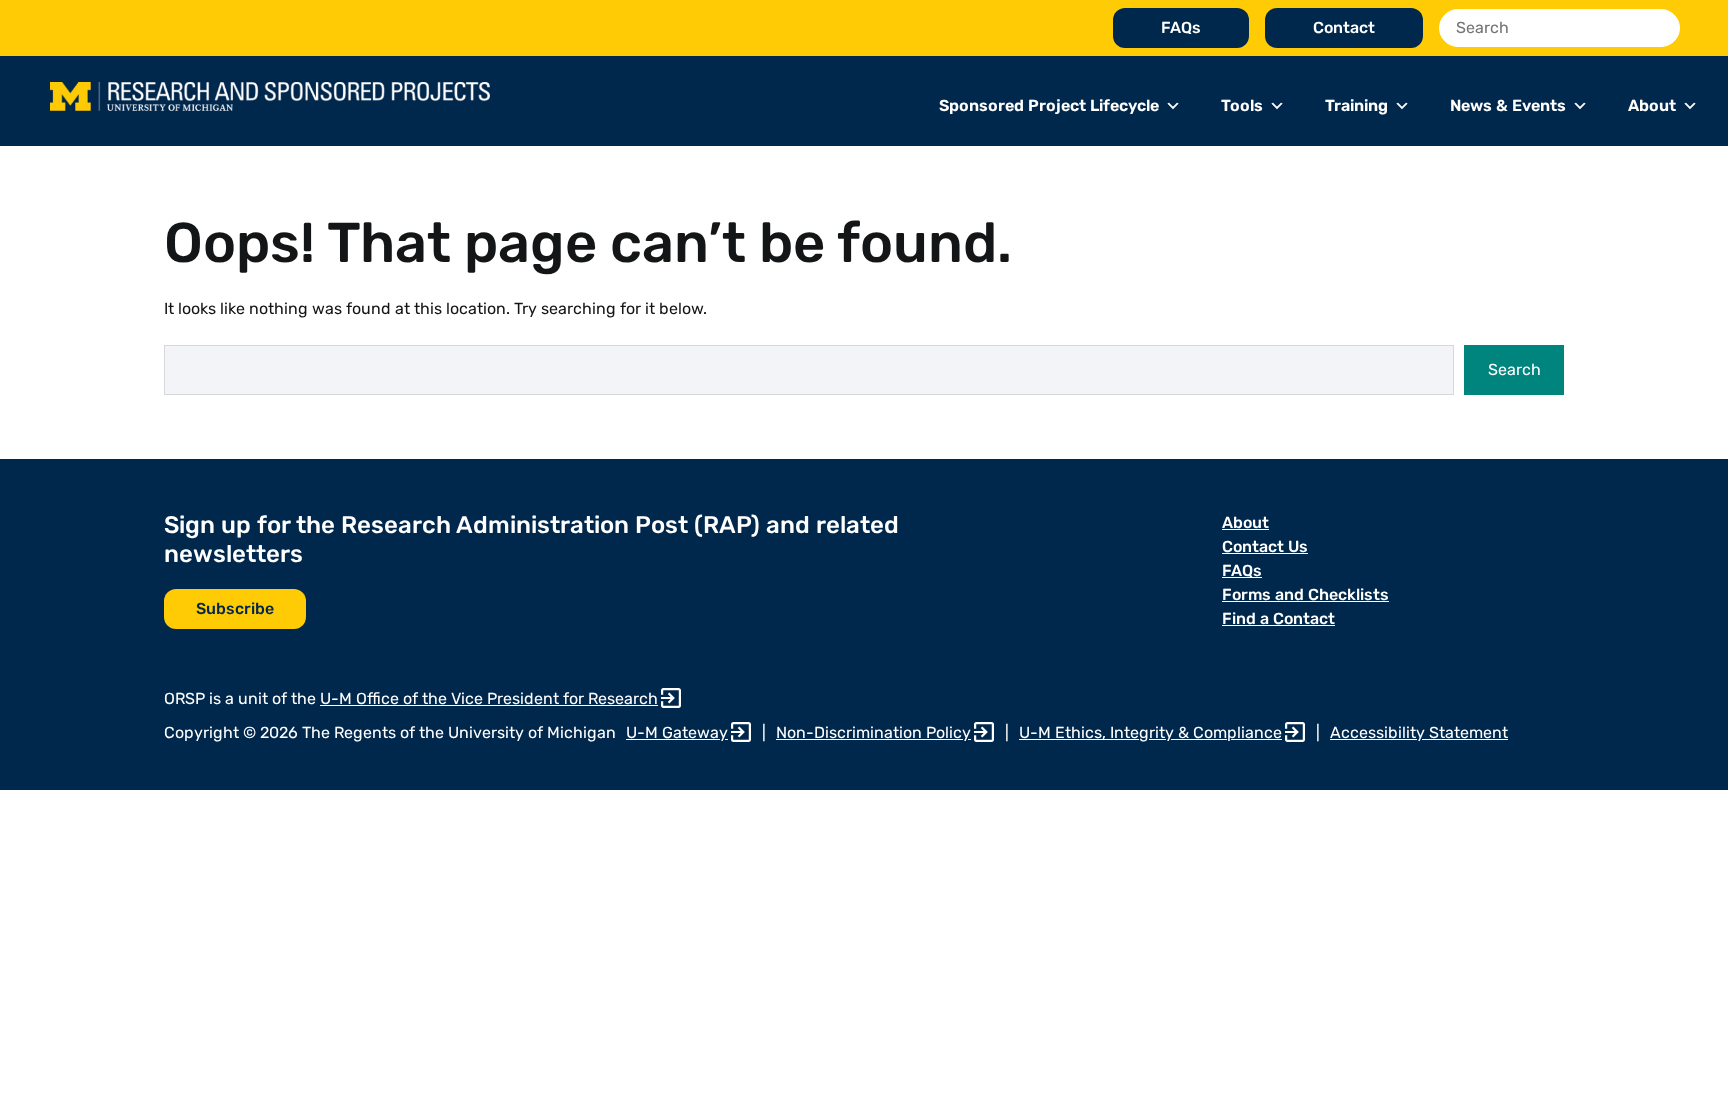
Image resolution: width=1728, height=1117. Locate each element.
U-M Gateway (677, 732)
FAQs (1181, 27)
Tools (1242, 105)
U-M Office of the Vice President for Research (489, 698)
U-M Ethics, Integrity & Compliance (1150, 732)
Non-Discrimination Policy (873, 732)
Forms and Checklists (1305, 594)
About (1652, 105)
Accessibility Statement (1419, 732)
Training (1356, 105)
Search (1514, 369)
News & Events (1508, 105)
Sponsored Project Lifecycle (1049, 105)
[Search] (1659, 28)
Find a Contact (1278, 618)
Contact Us (1265, 546)
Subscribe (235, 608)
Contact (1344, 27)
